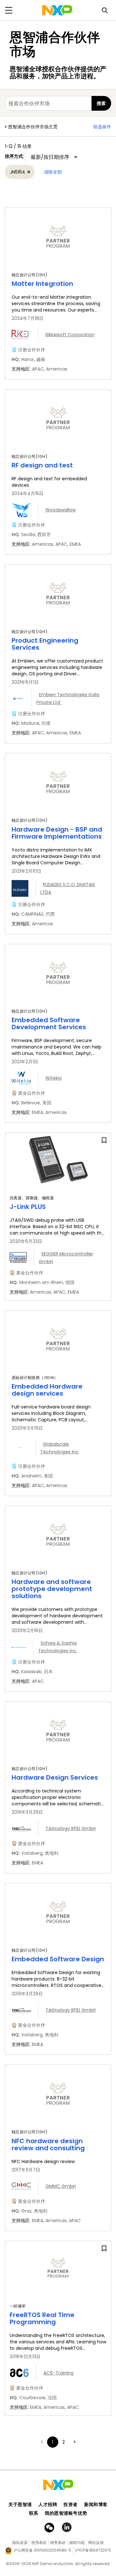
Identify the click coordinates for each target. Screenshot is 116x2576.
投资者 (71, 2504)
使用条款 (39, 2542)
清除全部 (53, 172)
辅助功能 (77, 2542)
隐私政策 (20, 2542)
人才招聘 (48, 2504)
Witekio (54, 1078)
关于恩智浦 (20, 2504)
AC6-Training (58, 2373)
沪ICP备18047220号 (93, 2550)
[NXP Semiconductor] (57, 10)
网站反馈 (96, 2542)
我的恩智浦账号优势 (66, 2513)
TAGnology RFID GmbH (71, 1828)
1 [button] (53, 2442)
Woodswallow (61, 510)
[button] (75, 2442)
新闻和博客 (96, 2504)
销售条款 (58, 2542)
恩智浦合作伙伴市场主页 (33, 127)
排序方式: (15, 156)
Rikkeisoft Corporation (70, 335)
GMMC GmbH (61, 2186)
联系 (34, 2513)
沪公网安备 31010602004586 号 (43, 2550)
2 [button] (63, 2442)
